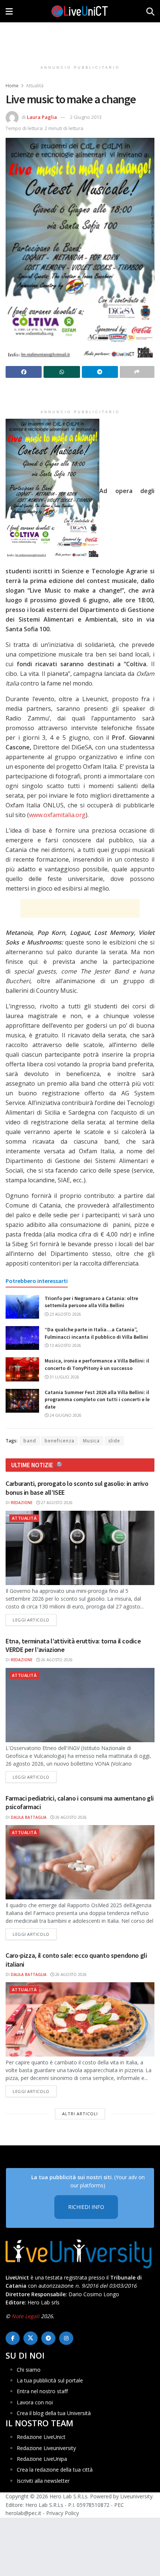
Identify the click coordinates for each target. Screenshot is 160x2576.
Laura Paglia (42, 117)
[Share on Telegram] (100, 372)
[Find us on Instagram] (66, 2338)
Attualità (35, 86)
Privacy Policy (63, 2513)
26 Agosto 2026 (56, 1660)
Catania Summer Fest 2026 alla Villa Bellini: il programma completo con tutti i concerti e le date (97, 1399)
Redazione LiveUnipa (42, 2459)
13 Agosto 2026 (65, 1345)
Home (12, 86)
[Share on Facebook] (24, 372)
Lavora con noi (35, 2402)
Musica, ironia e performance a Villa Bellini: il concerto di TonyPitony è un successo (97, 1364)
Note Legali (25, 2316)
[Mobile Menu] (9, 11)
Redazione (22, 1503)
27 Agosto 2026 (56, 1503)
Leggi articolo (35, 1620)
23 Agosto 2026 (65, 1314)
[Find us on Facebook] (13, 2338)
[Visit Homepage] (80, 11)
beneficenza (60, 1441)
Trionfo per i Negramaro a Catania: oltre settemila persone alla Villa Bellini (91, 1302)
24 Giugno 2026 (65, 1415)
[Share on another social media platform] (137, 372)
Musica (91, 1441)
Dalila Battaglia (29, 1817)
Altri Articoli (80, 2114)
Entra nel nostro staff (42, 2392)
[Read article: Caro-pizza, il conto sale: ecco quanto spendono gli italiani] (80, 2019)
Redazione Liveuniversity (46, 2448)
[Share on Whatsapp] (62, 372)
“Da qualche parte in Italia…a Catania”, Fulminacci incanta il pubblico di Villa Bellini (96, 1333)
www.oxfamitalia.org (57, 815)
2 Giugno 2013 (86, 117)
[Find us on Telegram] (48, 2338)
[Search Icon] (150, 11)
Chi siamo (29, 2370)
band (30, 1441)
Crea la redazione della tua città (55, 2470)
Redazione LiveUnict (41, 2437)
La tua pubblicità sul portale (50, 2380)
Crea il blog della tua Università (54, 2413)
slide (114, 1441)
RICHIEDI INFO (86, 2207)
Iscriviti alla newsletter (43, 2481)
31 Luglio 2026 (64, 1377)
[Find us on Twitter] (31, 2338)
